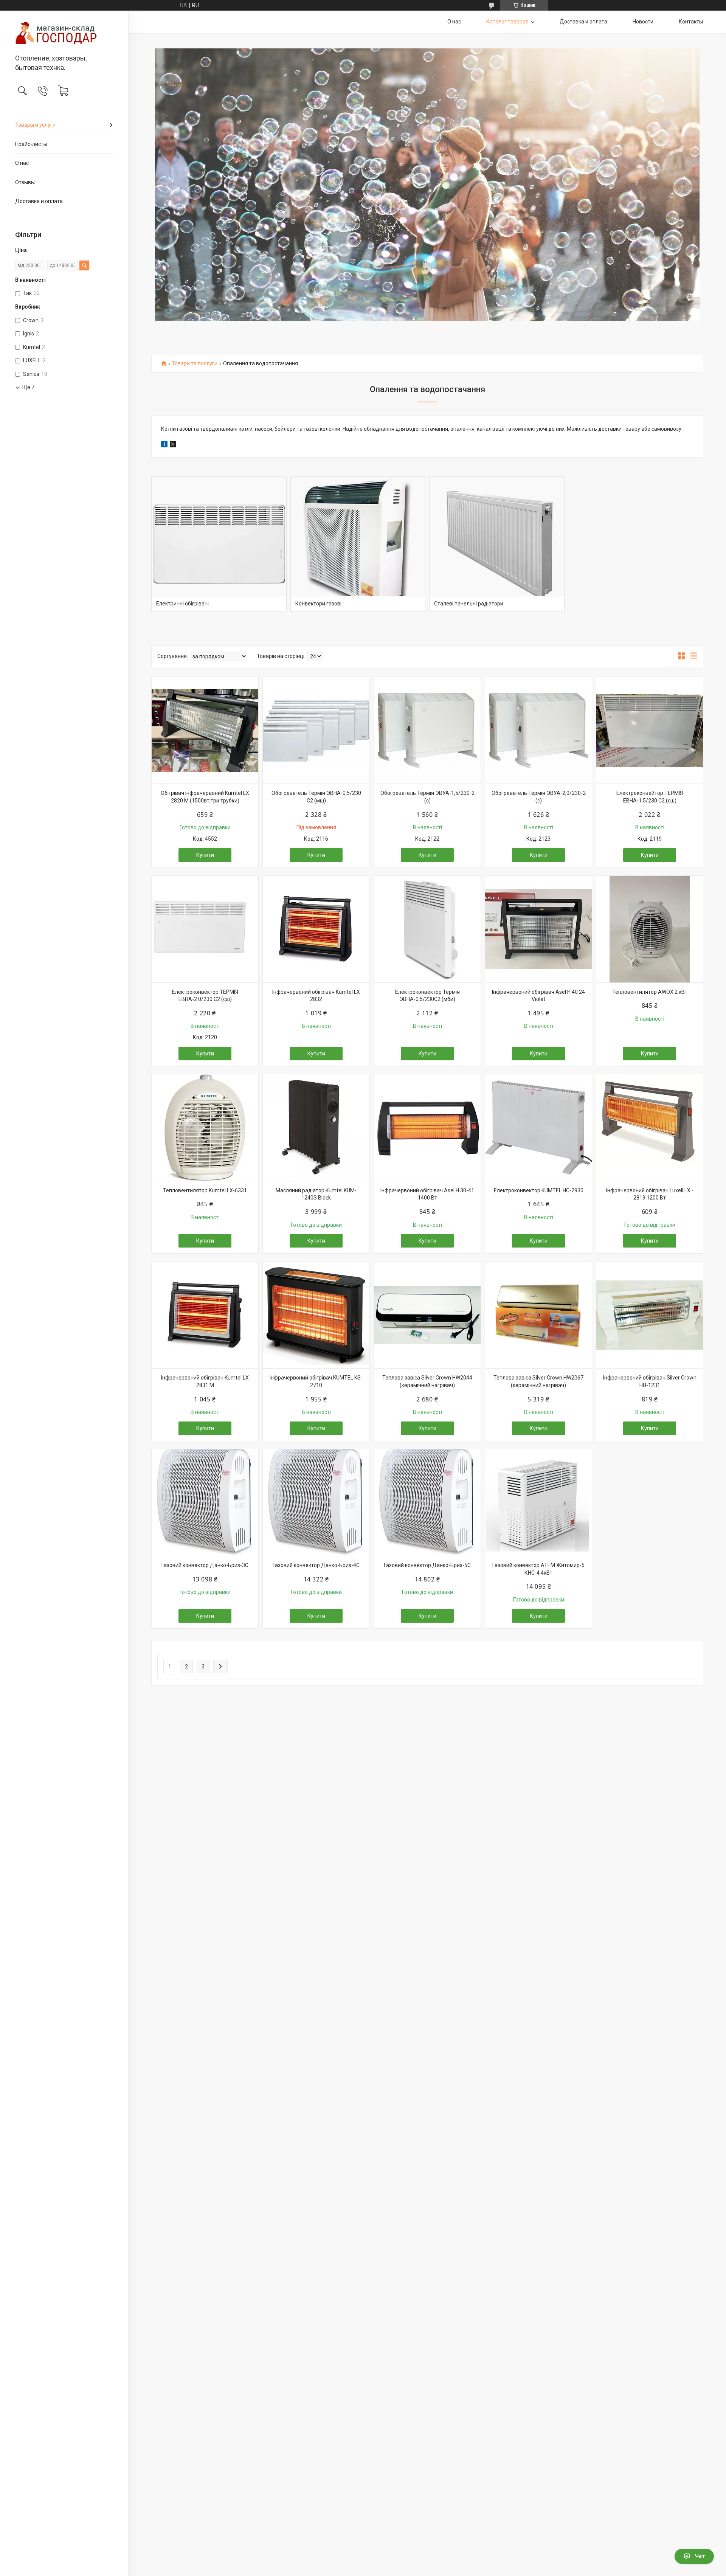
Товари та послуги (195, 364)
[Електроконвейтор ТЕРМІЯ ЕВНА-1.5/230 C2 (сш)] (650, 730)
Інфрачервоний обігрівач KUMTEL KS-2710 (316, 1381)
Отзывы (25, 182)
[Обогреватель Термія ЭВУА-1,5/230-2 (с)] (427, 730)
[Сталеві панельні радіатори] (497, 544)
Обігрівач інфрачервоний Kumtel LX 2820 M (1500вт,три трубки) (205, 797)
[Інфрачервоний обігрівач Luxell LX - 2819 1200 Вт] (650, 1128)
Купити (205, 855)
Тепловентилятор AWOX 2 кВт (650, 992)
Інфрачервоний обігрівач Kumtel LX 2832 (316, 996)
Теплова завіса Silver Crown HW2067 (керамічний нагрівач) (538, 1381)
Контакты (691, 22)
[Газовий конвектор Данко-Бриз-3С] (205, 1502)
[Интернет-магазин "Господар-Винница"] (64, 33)
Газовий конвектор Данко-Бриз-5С (427, 1565)
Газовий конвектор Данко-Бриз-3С (205, 1565)
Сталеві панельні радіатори (469, 604)
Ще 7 (28, 387)
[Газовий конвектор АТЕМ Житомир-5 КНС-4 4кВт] (538, 1502)
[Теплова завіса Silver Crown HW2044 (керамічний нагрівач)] (427, 1315)
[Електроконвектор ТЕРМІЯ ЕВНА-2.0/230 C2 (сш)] (205, 929)
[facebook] (164, 445)
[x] (173, 445)
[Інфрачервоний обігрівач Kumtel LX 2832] (316, 929)
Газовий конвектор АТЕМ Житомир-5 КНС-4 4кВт (538, 1569)
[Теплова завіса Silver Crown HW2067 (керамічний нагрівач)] (538, 1315)
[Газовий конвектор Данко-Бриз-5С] (427, 1502)
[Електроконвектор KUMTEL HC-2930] (538, 1128)
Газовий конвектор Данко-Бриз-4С (316, 1565)
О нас (22, 163)
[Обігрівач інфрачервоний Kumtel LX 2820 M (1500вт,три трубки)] (205, 730)
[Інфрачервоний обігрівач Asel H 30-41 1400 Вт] (427, 1128)
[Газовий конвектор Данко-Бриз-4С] (316, 1502)
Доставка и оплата (39, 201)
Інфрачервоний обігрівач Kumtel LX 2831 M (205, 1381)
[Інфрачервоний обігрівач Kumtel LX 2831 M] (205, 1315)
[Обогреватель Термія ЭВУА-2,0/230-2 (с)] (538, 730)
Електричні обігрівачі (182, 604)
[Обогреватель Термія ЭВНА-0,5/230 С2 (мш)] (316, 730)
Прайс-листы (31, 144)
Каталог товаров (507, 22)
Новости (643, 22)
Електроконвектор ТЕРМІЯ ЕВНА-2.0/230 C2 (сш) (205, 996)
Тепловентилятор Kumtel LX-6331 (205, 1190)
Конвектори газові (318, 604)
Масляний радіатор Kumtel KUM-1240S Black (316, 1194)
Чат (700, 2556)
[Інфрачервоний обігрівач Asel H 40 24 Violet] (538, 929)
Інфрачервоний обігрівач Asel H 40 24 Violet (538, 996)
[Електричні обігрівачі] (219, 544)
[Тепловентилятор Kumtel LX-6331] (205, 1128)
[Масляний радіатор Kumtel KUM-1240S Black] (316, 1128)
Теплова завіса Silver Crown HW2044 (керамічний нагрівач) (427, 1381)
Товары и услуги (35, 125)
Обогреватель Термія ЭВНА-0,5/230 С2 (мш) (316, 797)
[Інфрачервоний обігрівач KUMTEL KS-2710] (316, 1315)
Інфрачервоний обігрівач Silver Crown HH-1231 (650, 1381)
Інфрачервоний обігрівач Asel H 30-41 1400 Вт (427, 1194)
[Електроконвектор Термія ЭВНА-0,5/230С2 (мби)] (427, 929)
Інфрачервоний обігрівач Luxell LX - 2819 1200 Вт (650, 1194)
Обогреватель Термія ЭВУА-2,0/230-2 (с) (539, 797)
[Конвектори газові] (358, 544)
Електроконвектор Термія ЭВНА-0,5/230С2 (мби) (427, 996)
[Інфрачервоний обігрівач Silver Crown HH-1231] (650, 1315)
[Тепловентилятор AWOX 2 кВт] (650, 929)
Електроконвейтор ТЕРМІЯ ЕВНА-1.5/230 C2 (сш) (650, 797)
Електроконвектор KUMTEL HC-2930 (539, 1190)
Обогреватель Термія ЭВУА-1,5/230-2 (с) (427, 797)
